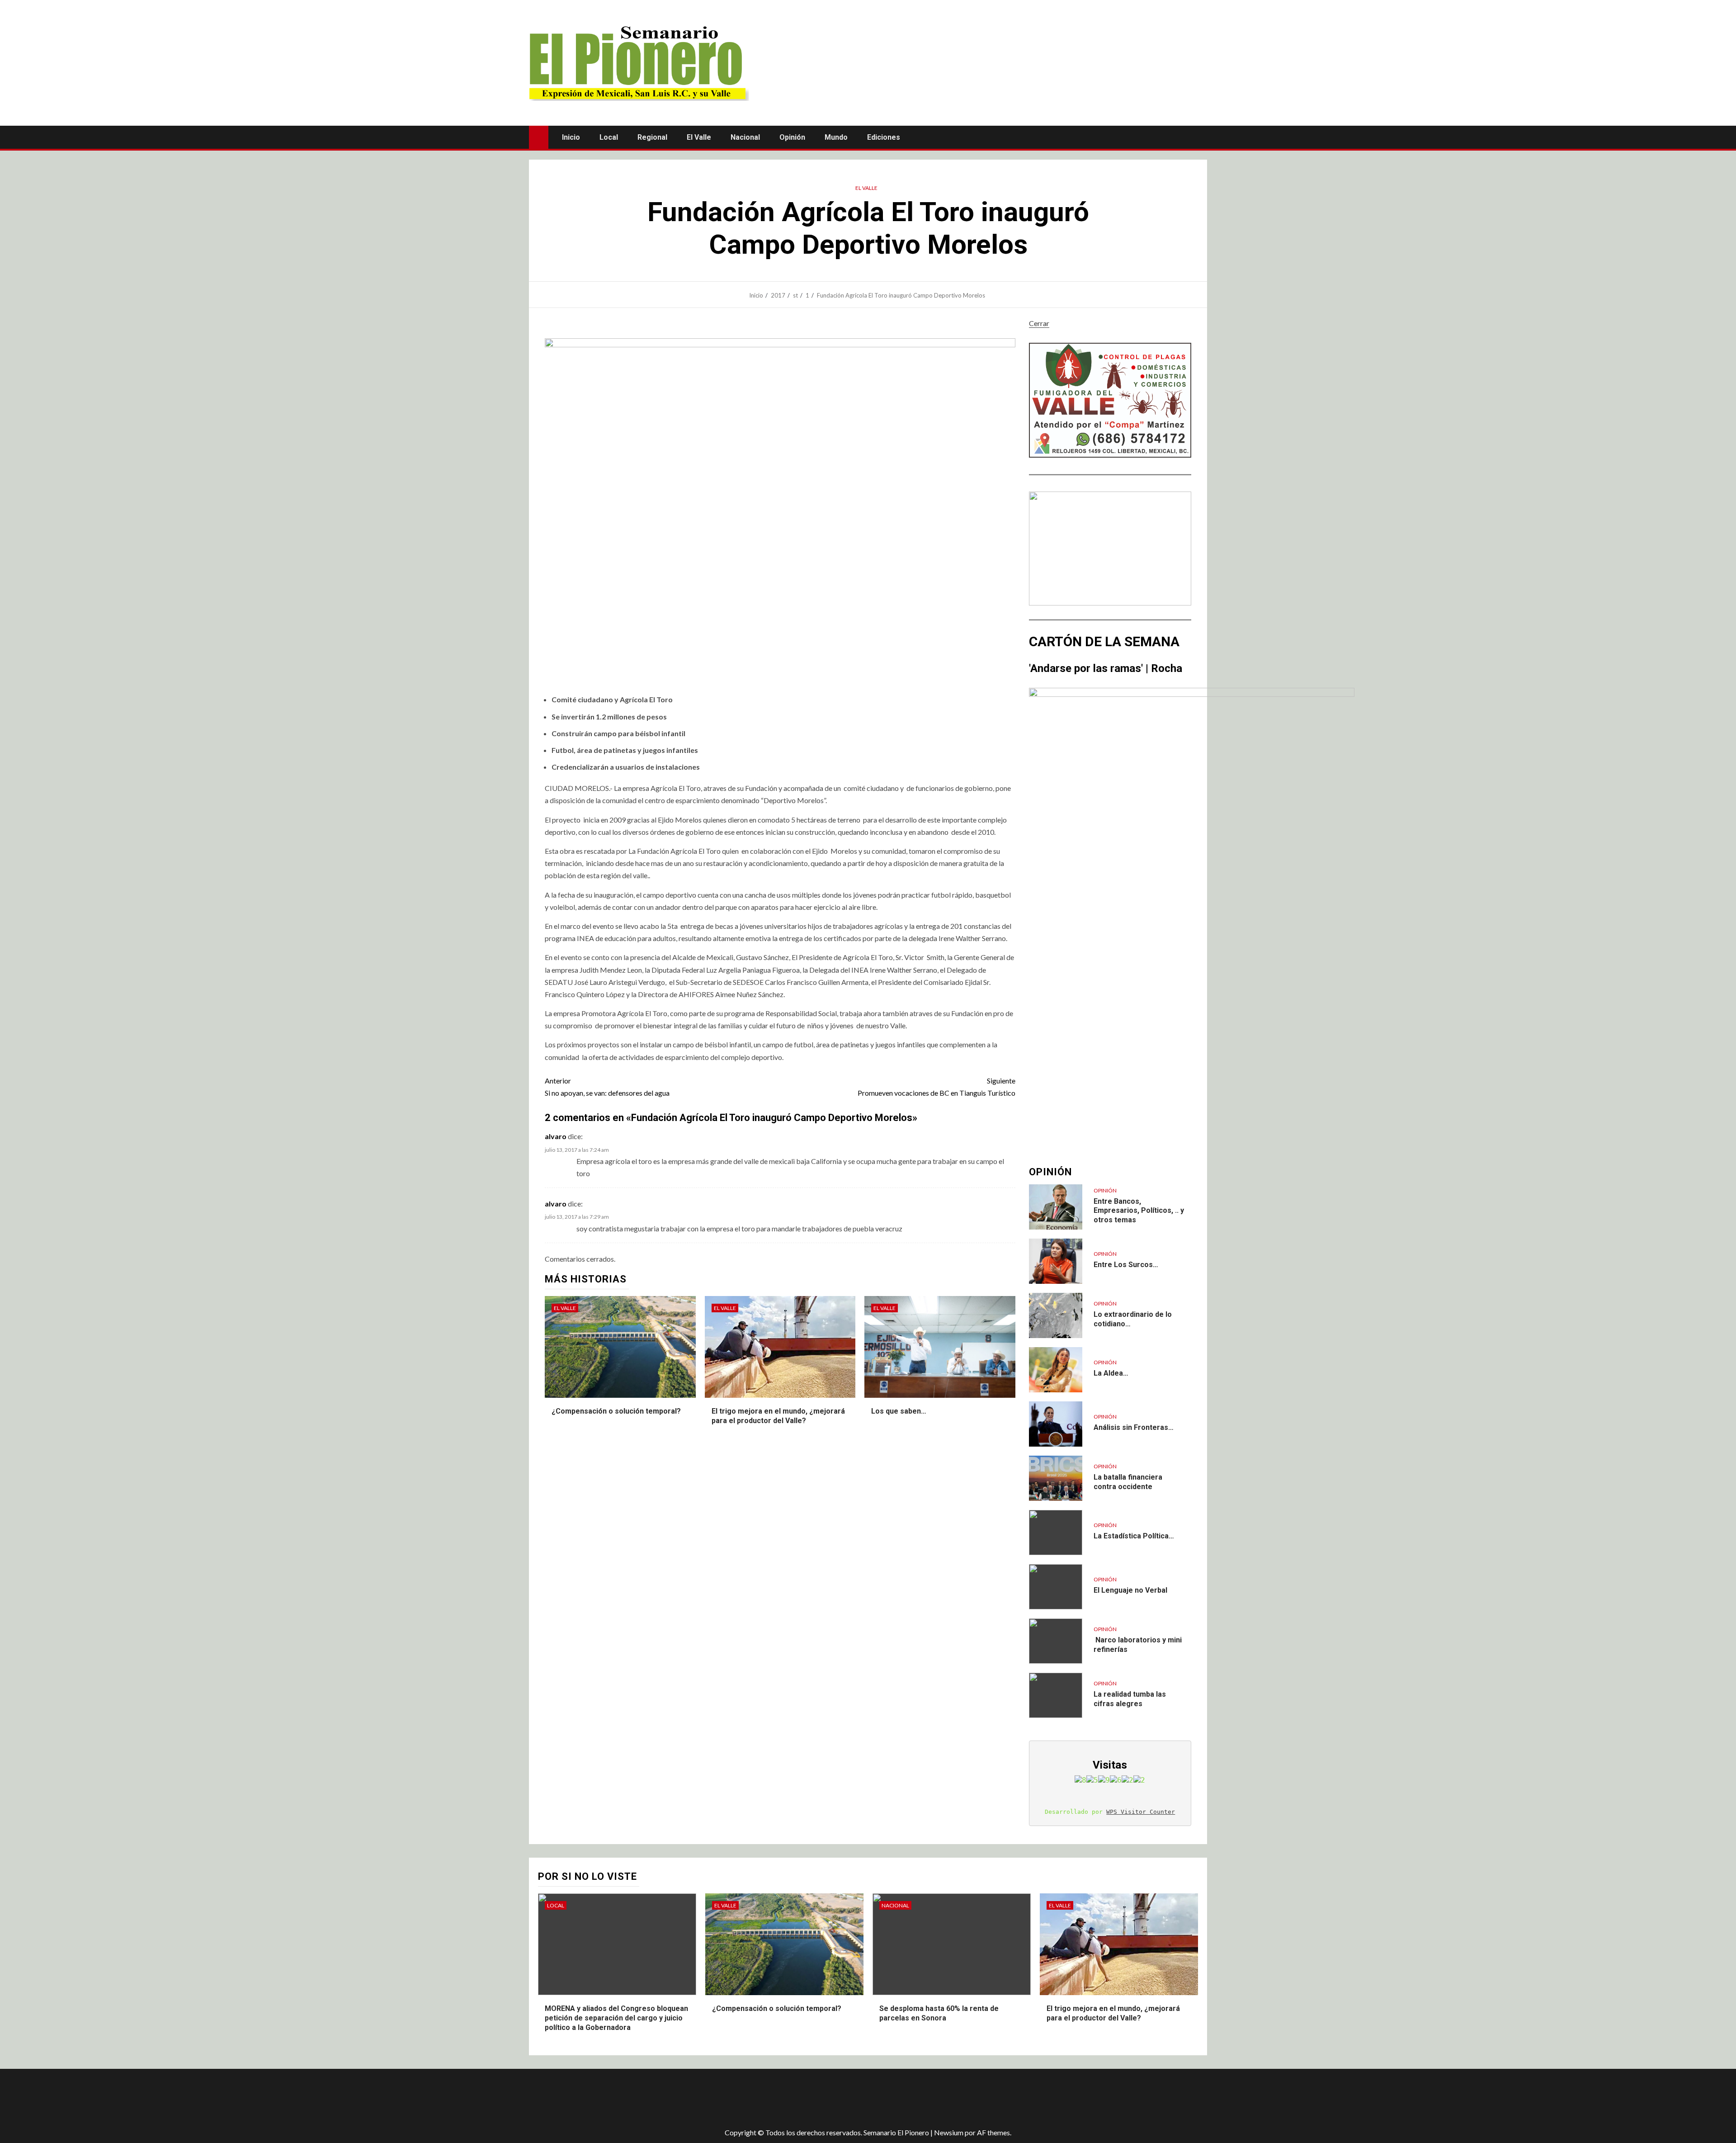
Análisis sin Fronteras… (1134, 1427)
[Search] (1199, 137)
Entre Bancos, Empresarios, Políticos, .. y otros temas (1139, 1211)
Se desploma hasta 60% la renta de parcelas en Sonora (939, 2013)
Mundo (836, 137)
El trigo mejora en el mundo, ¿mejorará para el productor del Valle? (1113, 2013)
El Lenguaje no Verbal (1130, 1590)
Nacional (745, 137)
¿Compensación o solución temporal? (616, 1411)
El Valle (699, 137)
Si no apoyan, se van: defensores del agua (607, 1087)
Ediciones (884, 137)
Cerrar (1039, 323)
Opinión (792, 137)
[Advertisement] (689, 2098)
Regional (652, 137)
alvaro (556, 1136)
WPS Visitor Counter (1141, 1812)
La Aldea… (1111, 1373)
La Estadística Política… (1134, 1536)
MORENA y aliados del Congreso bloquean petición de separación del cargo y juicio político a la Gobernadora (616, 2018)
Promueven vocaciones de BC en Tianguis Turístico (936, 1087)
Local (609, 137)
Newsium (949, 2132)
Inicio (571, 137)
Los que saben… (899, 1411)
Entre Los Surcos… (1126, 1265)
